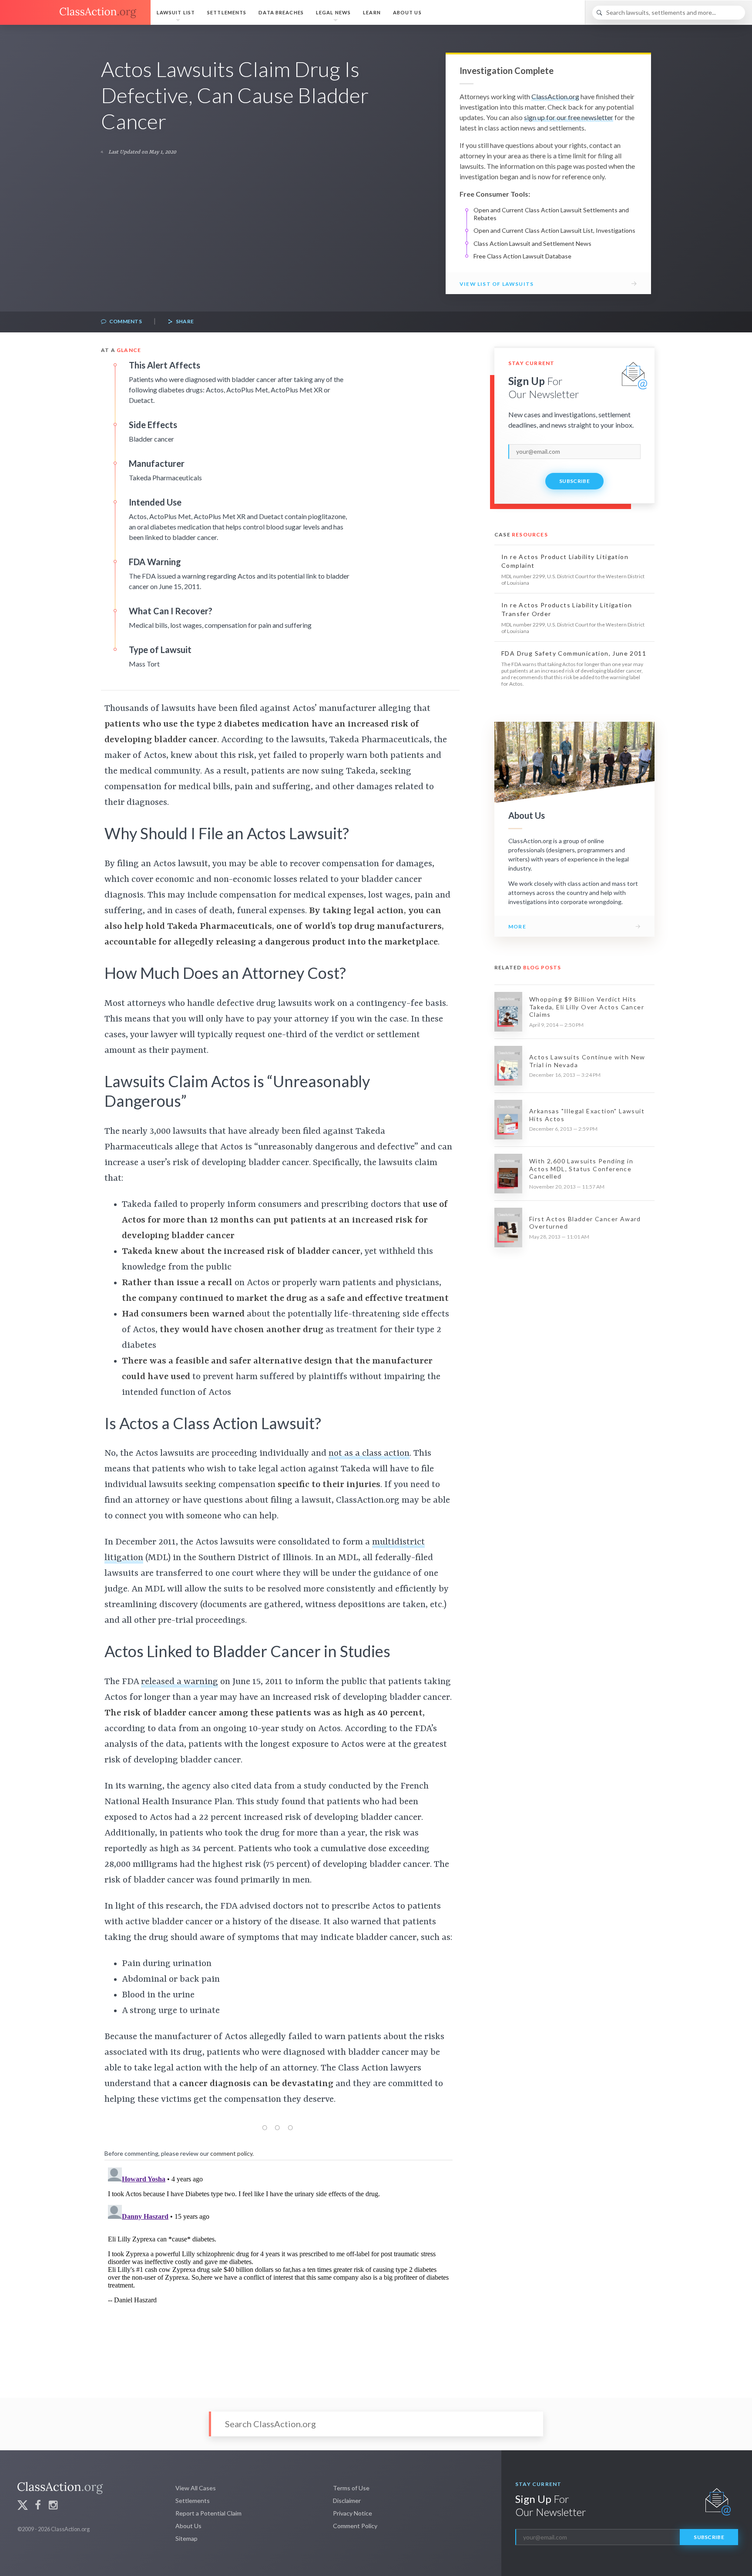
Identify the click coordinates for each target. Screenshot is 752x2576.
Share (184, 321)
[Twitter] (23, 2506)
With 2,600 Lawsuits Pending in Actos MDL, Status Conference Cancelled (581, 1169)
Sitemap (186, 2538)
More (517, 926)
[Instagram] (53, 2506)
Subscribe (574, 481)
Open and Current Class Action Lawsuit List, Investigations (554, 230)
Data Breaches (281, 12)
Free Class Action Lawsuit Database (522, 256)
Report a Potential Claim (208, 2513)
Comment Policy (355, 2526)
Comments (125, 321)
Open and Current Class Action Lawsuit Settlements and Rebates (551, 214)
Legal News (333, 12)
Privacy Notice (352, 2513)
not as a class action (369, 1454)
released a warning (180, 1682)
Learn (372, 12)
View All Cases (196, 2488)
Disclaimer (347, 2501)
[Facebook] (38, 2506)
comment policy (231, 2153)
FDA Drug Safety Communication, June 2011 (574, 653)
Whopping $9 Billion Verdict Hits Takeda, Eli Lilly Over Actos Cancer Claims (587, 1007)
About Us (407, 12)
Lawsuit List (176, 12)
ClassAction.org (555, 96)
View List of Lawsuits (497, 284)
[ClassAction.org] (75, 13)
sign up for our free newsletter (569, 117)
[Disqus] (279, 2273)
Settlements (227, 12)
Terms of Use (351, 2488)
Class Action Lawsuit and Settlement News (532, 243)
